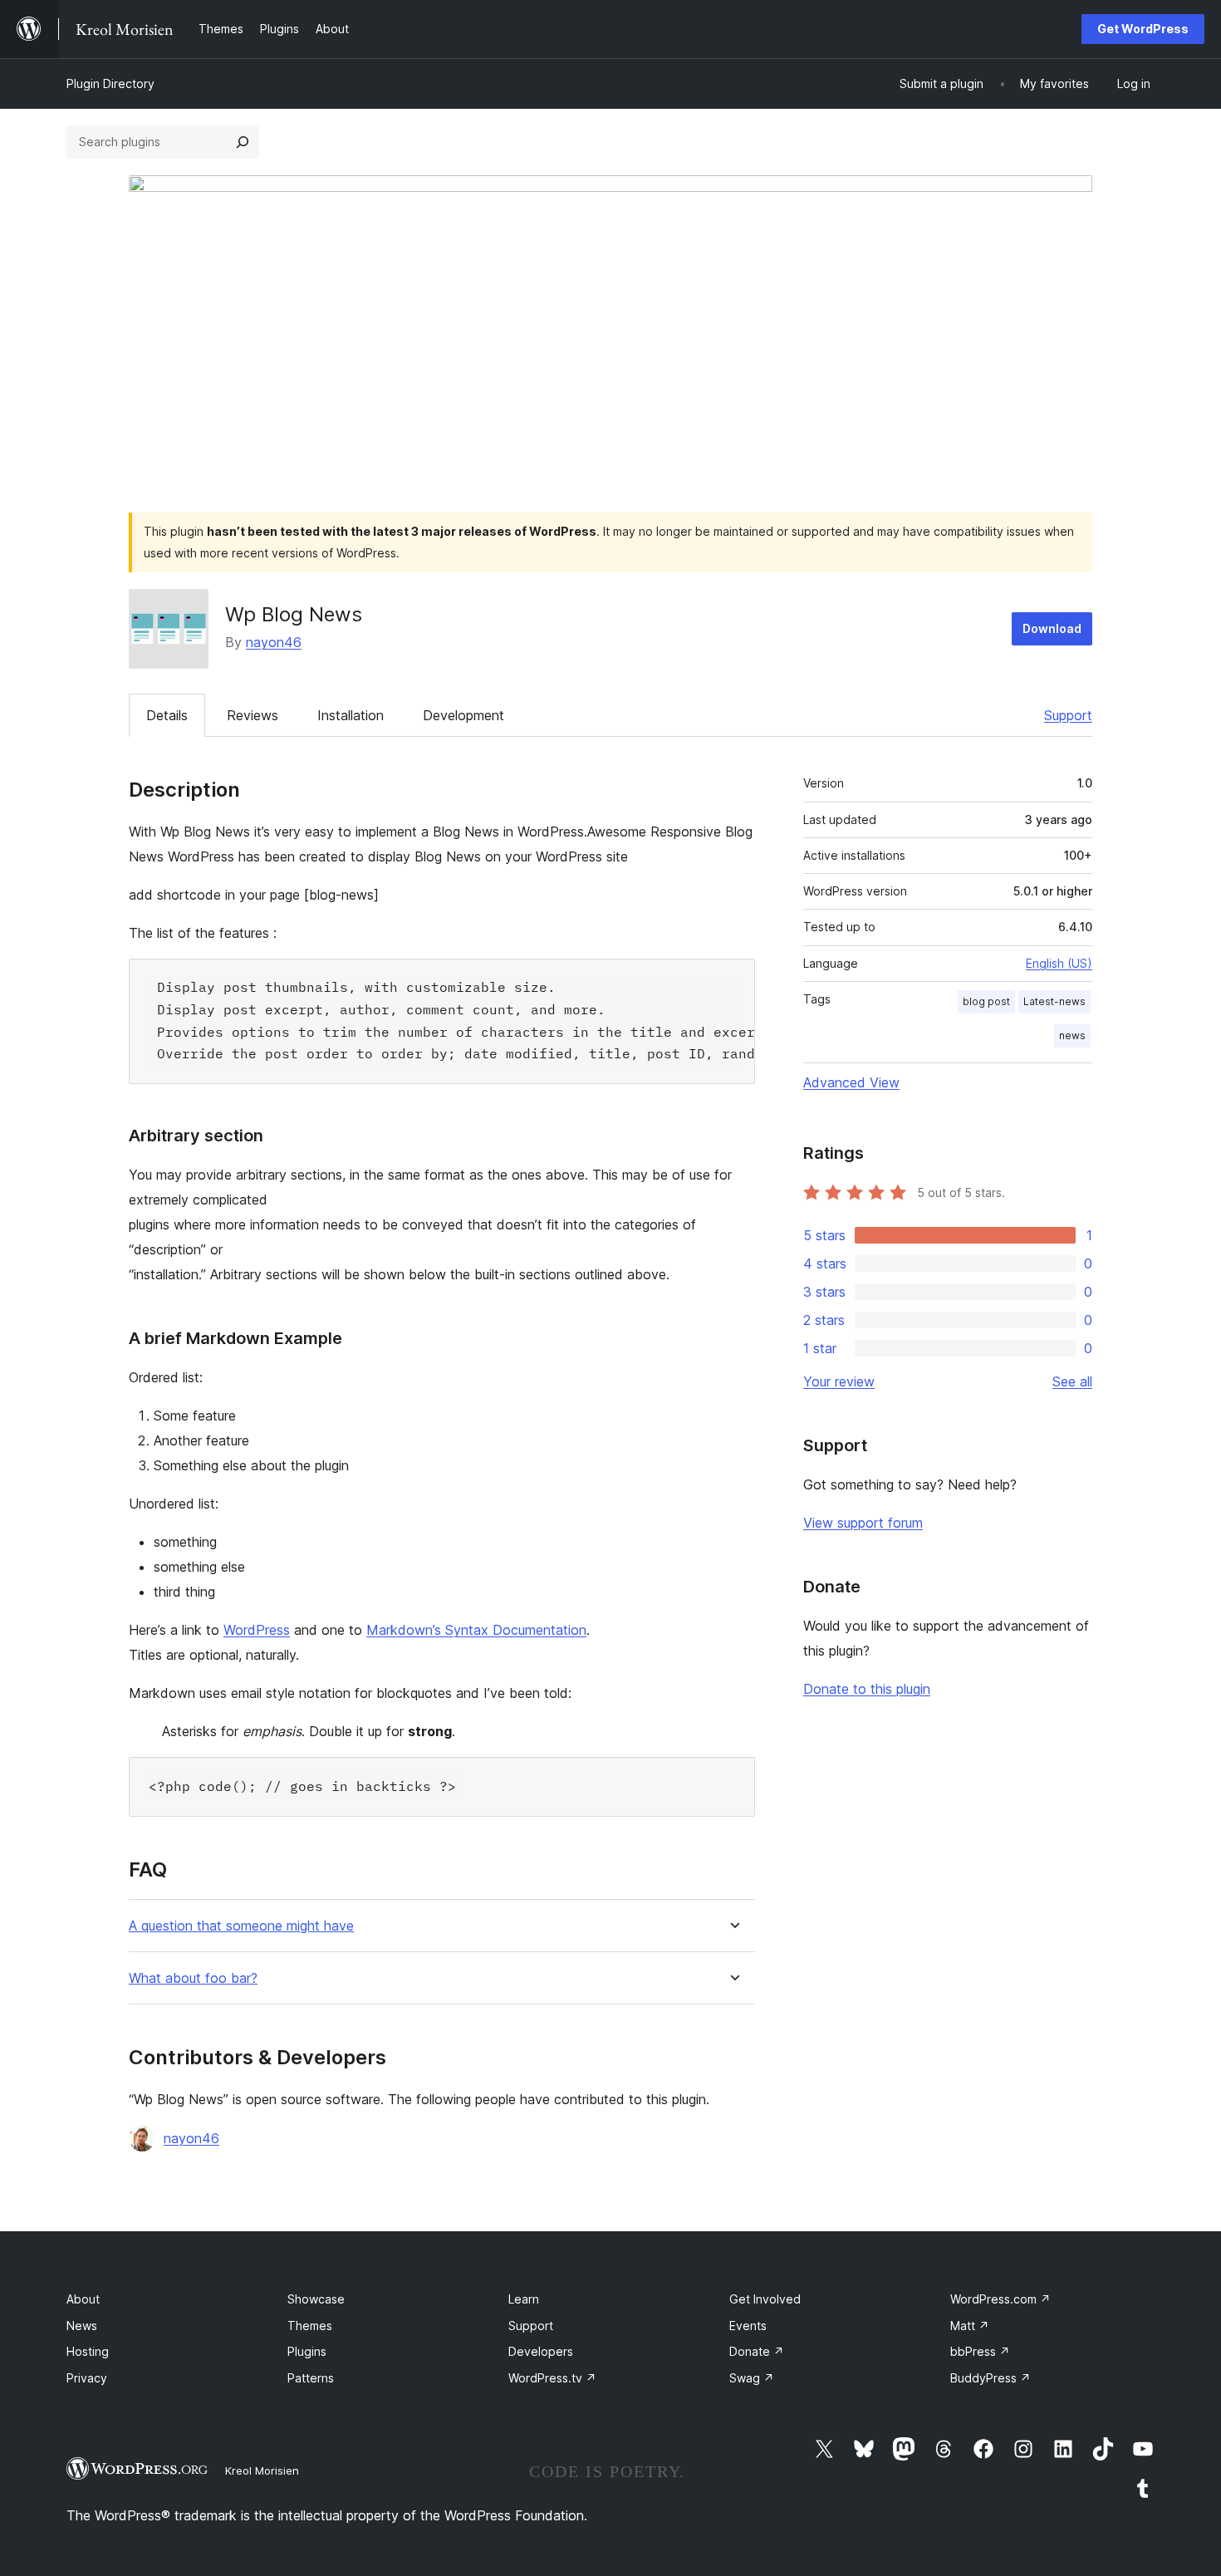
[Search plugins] (243, 142)
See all (1072, 1381)
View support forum (863, 1523)
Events (748, 2326)
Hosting (88, 2351)
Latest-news (1054, 1001)
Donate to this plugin (867, 1689)
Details (167, 715)
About (83, 2299)
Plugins (307, 2351)
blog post (986, 1001)
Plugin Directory (110, 83)
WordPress (257, 1630)
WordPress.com (1000, 2299)
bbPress (980, 2351)
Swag (752, 2378)
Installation (351, 715)
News (82, 2326)
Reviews (253, 715)
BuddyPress (991, 2378)
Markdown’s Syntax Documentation (476, 1630)
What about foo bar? (193, 1978)
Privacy (87, 2378)
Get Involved (765, 2299)
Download (1052, 628)
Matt (970, 2326)
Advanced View (851, 1082)
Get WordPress (1143, 29)
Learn (524, 2299)
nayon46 (274, 642)
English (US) (1059, 963)
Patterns (311, 2378)
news (1072, 1035)
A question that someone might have (241, 1926)
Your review (839, 1381)
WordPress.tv (552, 2378)
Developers (541, 2351)
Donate (757, 2351)
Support (1068, 715)
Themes (310, 2326)
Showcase (316, 2299)
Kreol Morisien (262, 2471)
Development (463, 715)
